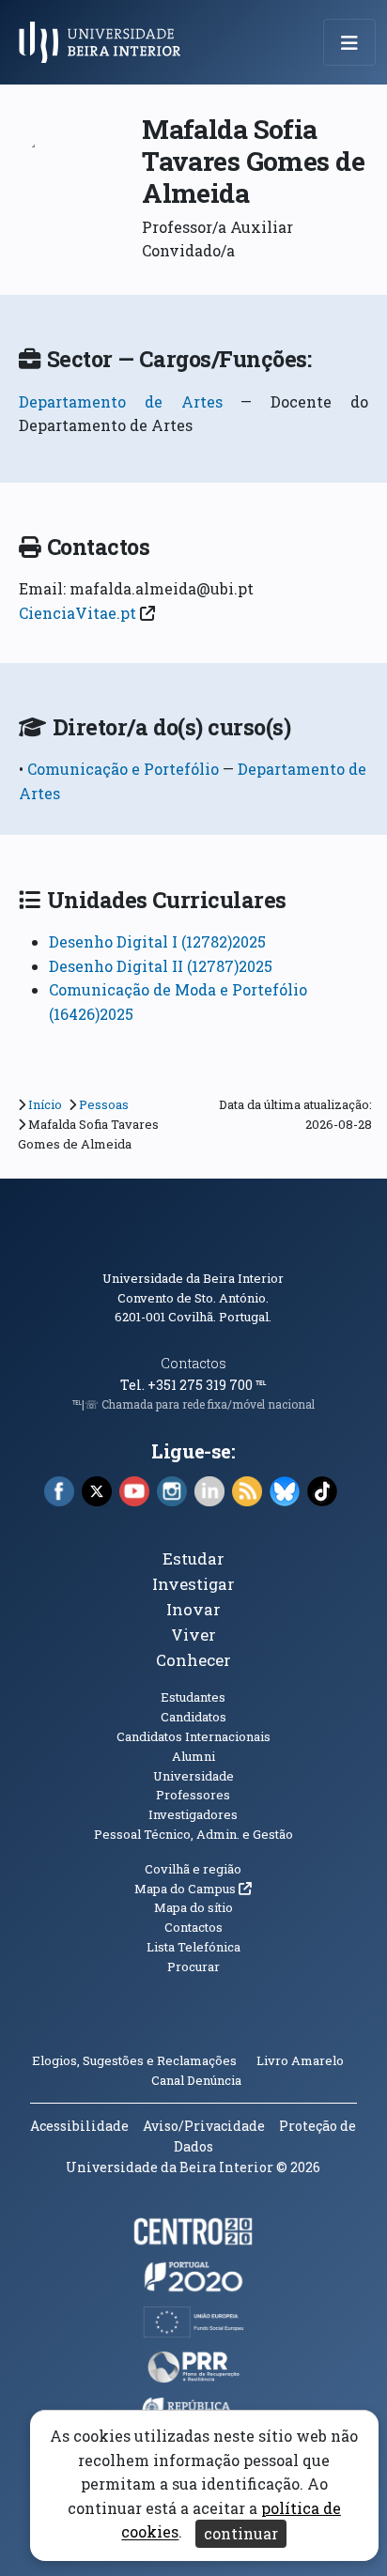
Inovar (193, 1609)
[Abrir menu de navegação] (349, 42)
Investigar (193, 1584)
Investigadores (193, 1814)
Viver (193, 1635)
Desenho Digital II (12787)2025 (161, 966)
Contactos (193, 1363)
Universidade (193, 1776)
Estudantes (193, 1697)
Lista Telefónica (193, 1947)
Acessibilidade (79, 2126)
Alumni (193, 1756)
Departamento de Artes (121, 401)
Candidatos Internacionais (193, 1736)
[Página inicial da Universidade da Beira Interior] (105, 42)
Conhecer (193, 1660)
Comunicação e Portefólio (125, 769)
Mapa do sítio (193, 1907)
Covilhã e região (193, 1869)
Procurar (193, 1967)
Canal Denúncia (196, 2080)
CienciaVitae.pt (77, 613)
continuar (241, 2533)
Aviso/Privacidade (204, 2126)
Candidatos (193, 1717)
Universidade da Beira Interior (193, 1278)
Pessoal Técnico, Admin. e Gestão (193, 1834)
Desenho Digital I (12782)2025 (157, 941)
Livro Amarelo (302, 2060)
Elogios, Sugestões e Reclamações (134, 2060)
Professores (193, 1795)
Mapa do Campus (193, 1889)
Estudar (193, 1558)
